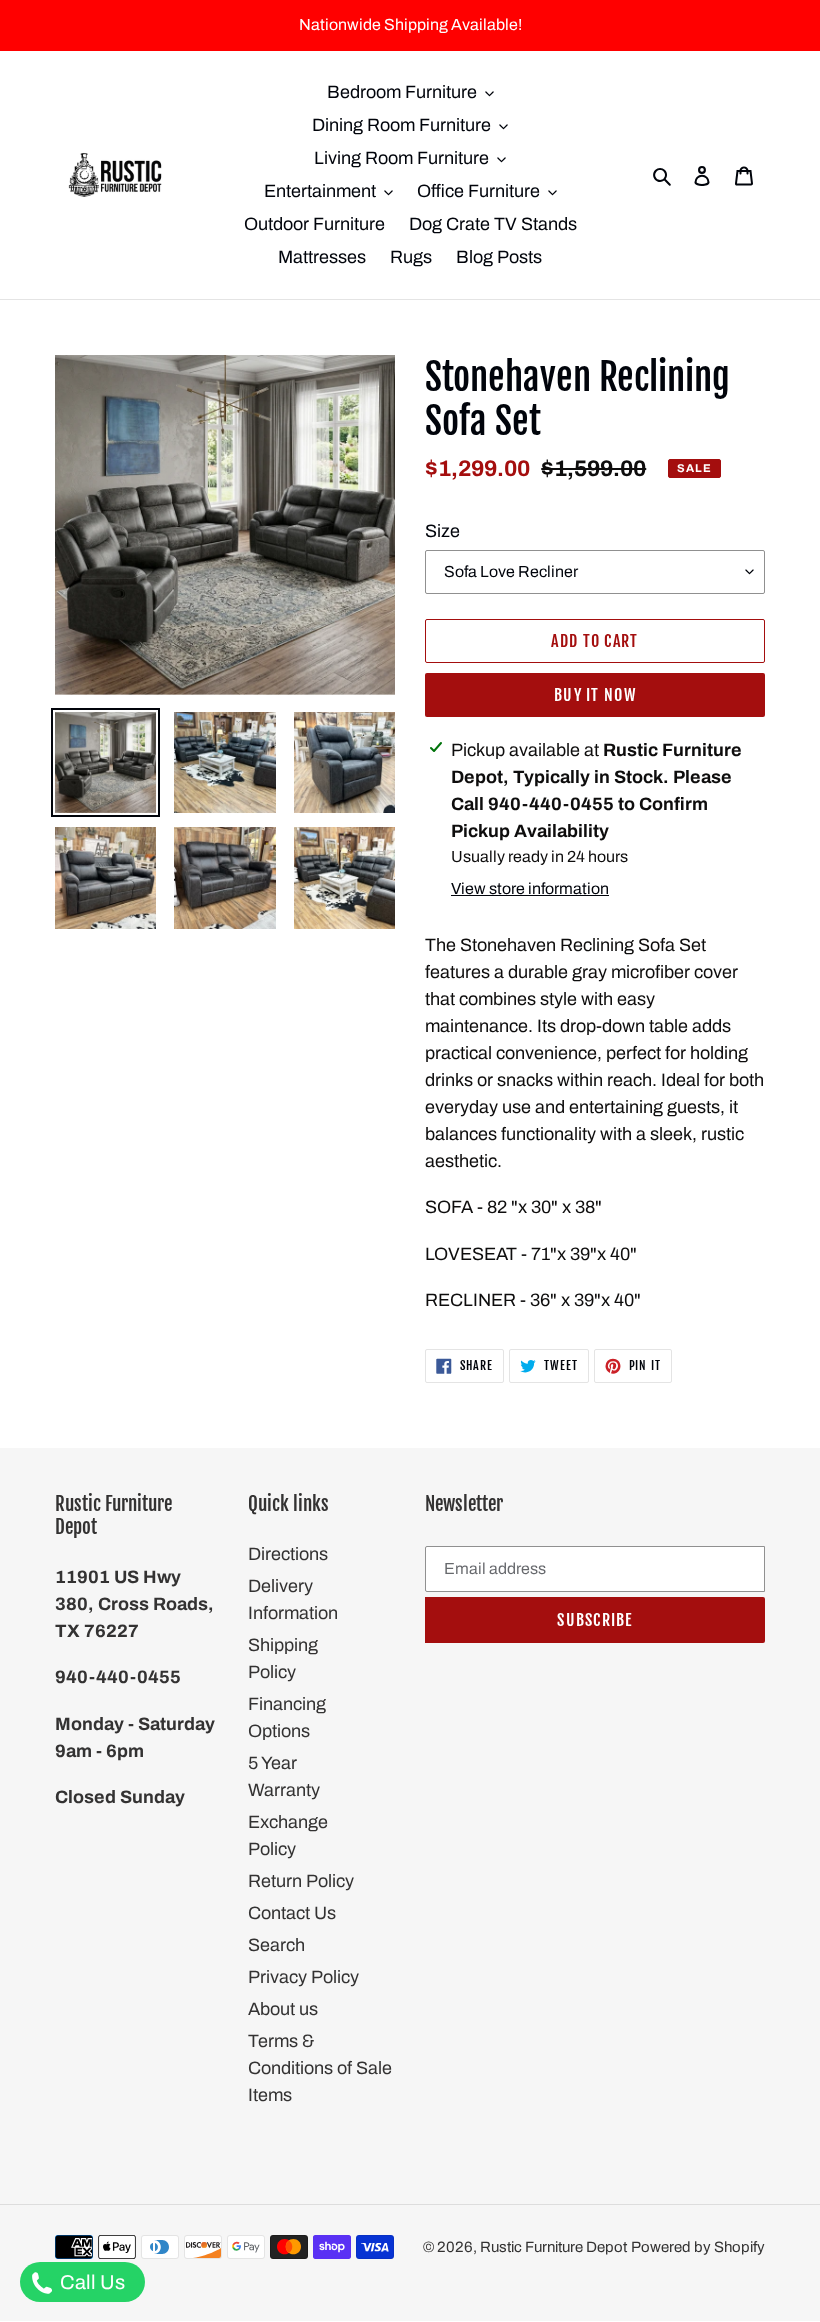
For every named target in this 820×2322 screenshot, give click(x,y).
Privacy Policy (303, 1977)
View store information (530, 888)
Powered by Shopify (698, 2247)
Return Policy (301, 1881)
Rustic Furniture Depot (553, 2247)
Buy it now (595, 695)
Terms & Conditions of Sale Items (320, 2068)
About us (283, 2009)
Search (276, 1945)
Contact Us (292, 1913)
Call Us (90, 2282)
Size (442, 531)
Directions (288, 1554)
